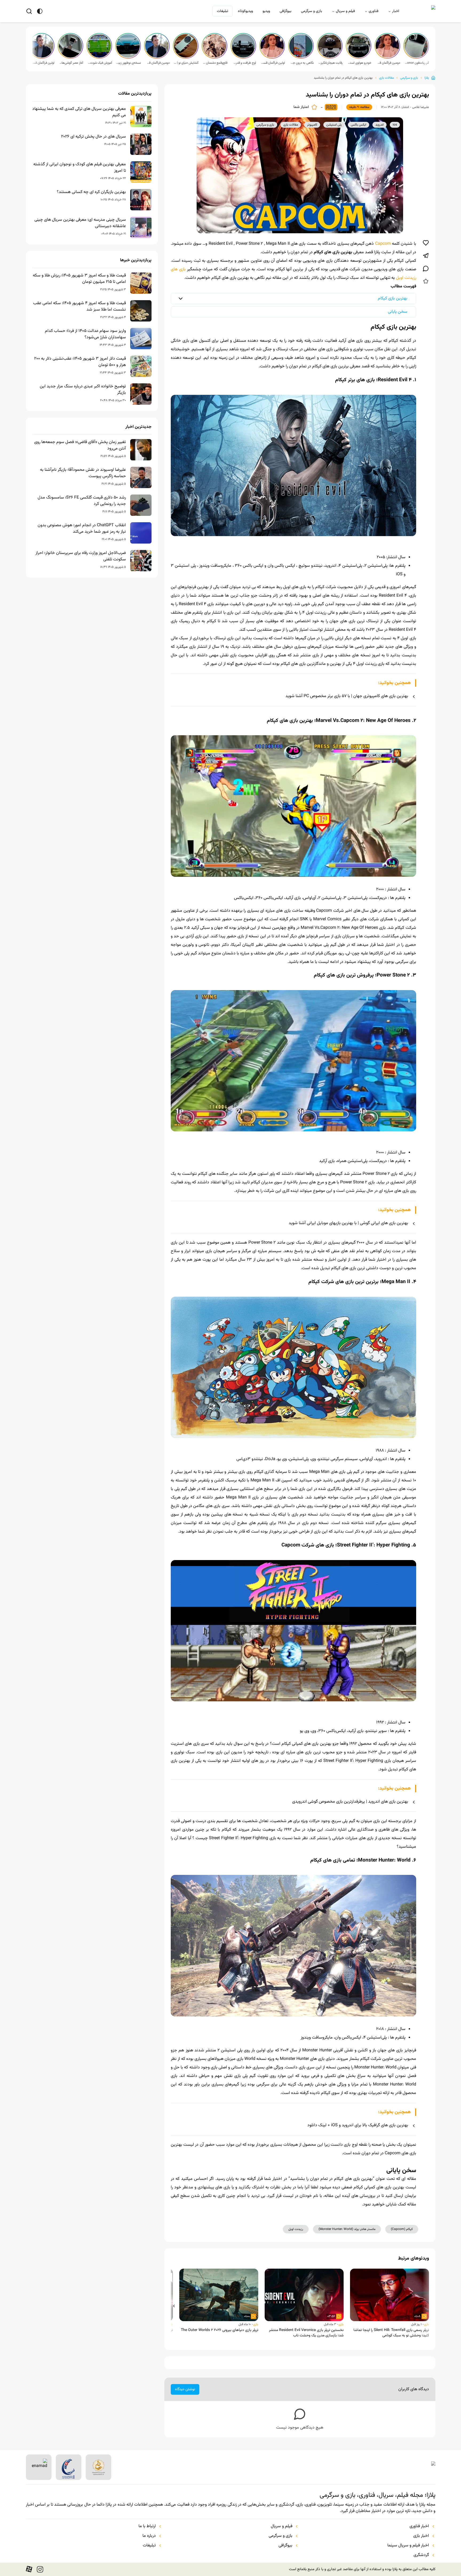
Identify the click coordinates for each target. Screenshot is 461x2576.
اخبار (396, 11)
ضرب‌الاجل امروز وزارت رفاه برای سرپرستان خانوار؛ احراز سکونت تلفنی (81, 556)
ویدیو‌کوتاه (245, 11)
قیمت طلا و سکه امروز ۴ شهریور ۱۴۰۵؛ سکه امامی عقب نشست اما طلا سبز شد (80, 307)
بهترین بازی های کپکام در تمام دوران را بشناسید (343, 78)
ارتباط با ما (147, 2526)
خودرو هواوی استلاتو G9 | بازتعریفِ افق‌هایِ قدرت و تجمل (359, 63)
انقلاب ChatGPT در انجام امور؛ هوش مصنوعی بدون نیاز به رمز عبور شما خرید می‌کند (82, 529)
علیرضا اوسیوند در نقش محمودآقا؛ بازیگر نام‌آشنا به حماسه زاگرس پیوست (83, 473)
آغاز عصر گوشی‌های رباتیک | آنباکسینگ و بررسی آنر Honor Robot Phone (71, 63)
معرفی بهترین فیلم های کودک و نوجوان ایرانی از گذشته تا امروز (80, 168)
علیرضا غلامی (421, 107)
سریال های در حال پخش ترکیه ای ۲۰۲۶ (94, 137)
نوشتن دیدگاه (185, 2389)
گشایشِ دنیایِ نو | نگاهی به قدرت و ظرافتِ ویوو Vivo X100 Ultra (186, 63)
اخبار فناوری (419, 2526)
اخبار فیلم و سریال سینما (408, 2546)
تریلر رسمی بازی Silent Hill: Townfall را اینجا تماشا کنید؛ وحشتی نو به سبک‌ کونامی (391, 2333)
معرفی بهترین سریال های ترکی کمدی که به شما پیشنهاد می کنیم (79, 112)
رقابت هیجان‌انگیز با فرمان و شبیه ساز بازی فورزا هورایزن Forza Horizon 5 (330, 63)
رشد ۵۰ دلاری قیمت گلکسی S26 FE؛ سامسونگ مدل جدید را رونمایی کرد (82, 501)
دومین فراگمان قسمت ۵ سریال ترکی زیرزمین (388, 63)
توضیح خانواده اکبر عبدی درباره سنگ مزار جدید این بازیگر (83, 390)
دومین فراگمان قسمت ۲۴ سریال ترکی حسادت (157, 63)
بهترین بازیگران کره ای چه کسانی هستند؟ (91, 192)
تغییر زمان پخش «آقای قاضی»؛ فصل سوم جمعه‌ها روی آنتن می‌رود (80, 445)
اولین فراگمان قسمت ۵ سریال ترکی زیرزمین (273, 63)
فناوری (373, 11)
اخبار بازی (421, 2536)
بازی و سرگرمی (311, 11)
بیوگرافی (285, 11)
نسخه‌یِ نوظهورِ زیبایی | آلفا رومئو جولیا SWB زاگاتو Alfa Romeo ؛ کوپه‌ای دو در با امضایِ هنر (129, 63)
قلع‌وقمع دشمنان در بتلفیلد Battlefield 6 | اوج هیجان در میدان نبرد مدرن (215, 63)
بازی (426, 2324)
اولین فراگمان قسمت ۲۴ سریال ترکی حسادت (42, 63)
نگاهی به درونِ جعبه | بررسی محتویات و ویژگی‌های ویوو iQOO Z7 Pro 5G (301, 63)
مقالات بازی (386, 78)
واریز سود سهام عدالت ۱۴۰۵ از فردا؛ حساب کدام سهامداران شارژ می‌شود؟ (85, 334)
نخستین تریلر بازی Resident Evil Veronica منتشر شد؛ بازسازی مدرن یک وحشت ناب (306, 2333)
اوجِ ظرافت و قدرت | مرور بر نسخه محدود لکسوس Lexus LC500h (244, 63)
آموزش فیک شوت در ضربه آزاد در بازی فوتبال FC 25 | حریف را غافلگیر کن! (100, 63)
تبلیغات (222, 11)
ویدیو (266, 11)
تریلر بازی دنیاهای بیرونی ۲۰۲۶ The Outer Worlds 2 (220, 2330)
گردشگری (421, 2555)
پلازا (427, 78)
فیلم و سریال (345, 11)
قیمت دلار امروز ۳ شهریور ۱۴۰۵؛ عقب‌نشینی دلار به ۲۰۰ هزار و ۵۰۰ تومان (80, 362)
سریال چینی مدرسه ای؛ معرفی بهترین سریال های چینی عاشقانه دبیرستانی (80, 223)
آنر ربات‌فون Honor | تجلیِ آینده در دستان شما (417, 63)
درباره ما (149, 2536)
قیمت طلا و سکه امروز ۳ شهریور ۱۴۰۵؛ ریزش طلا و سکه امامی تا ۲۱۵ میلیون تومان (79, 279)
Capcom (383, 244)
